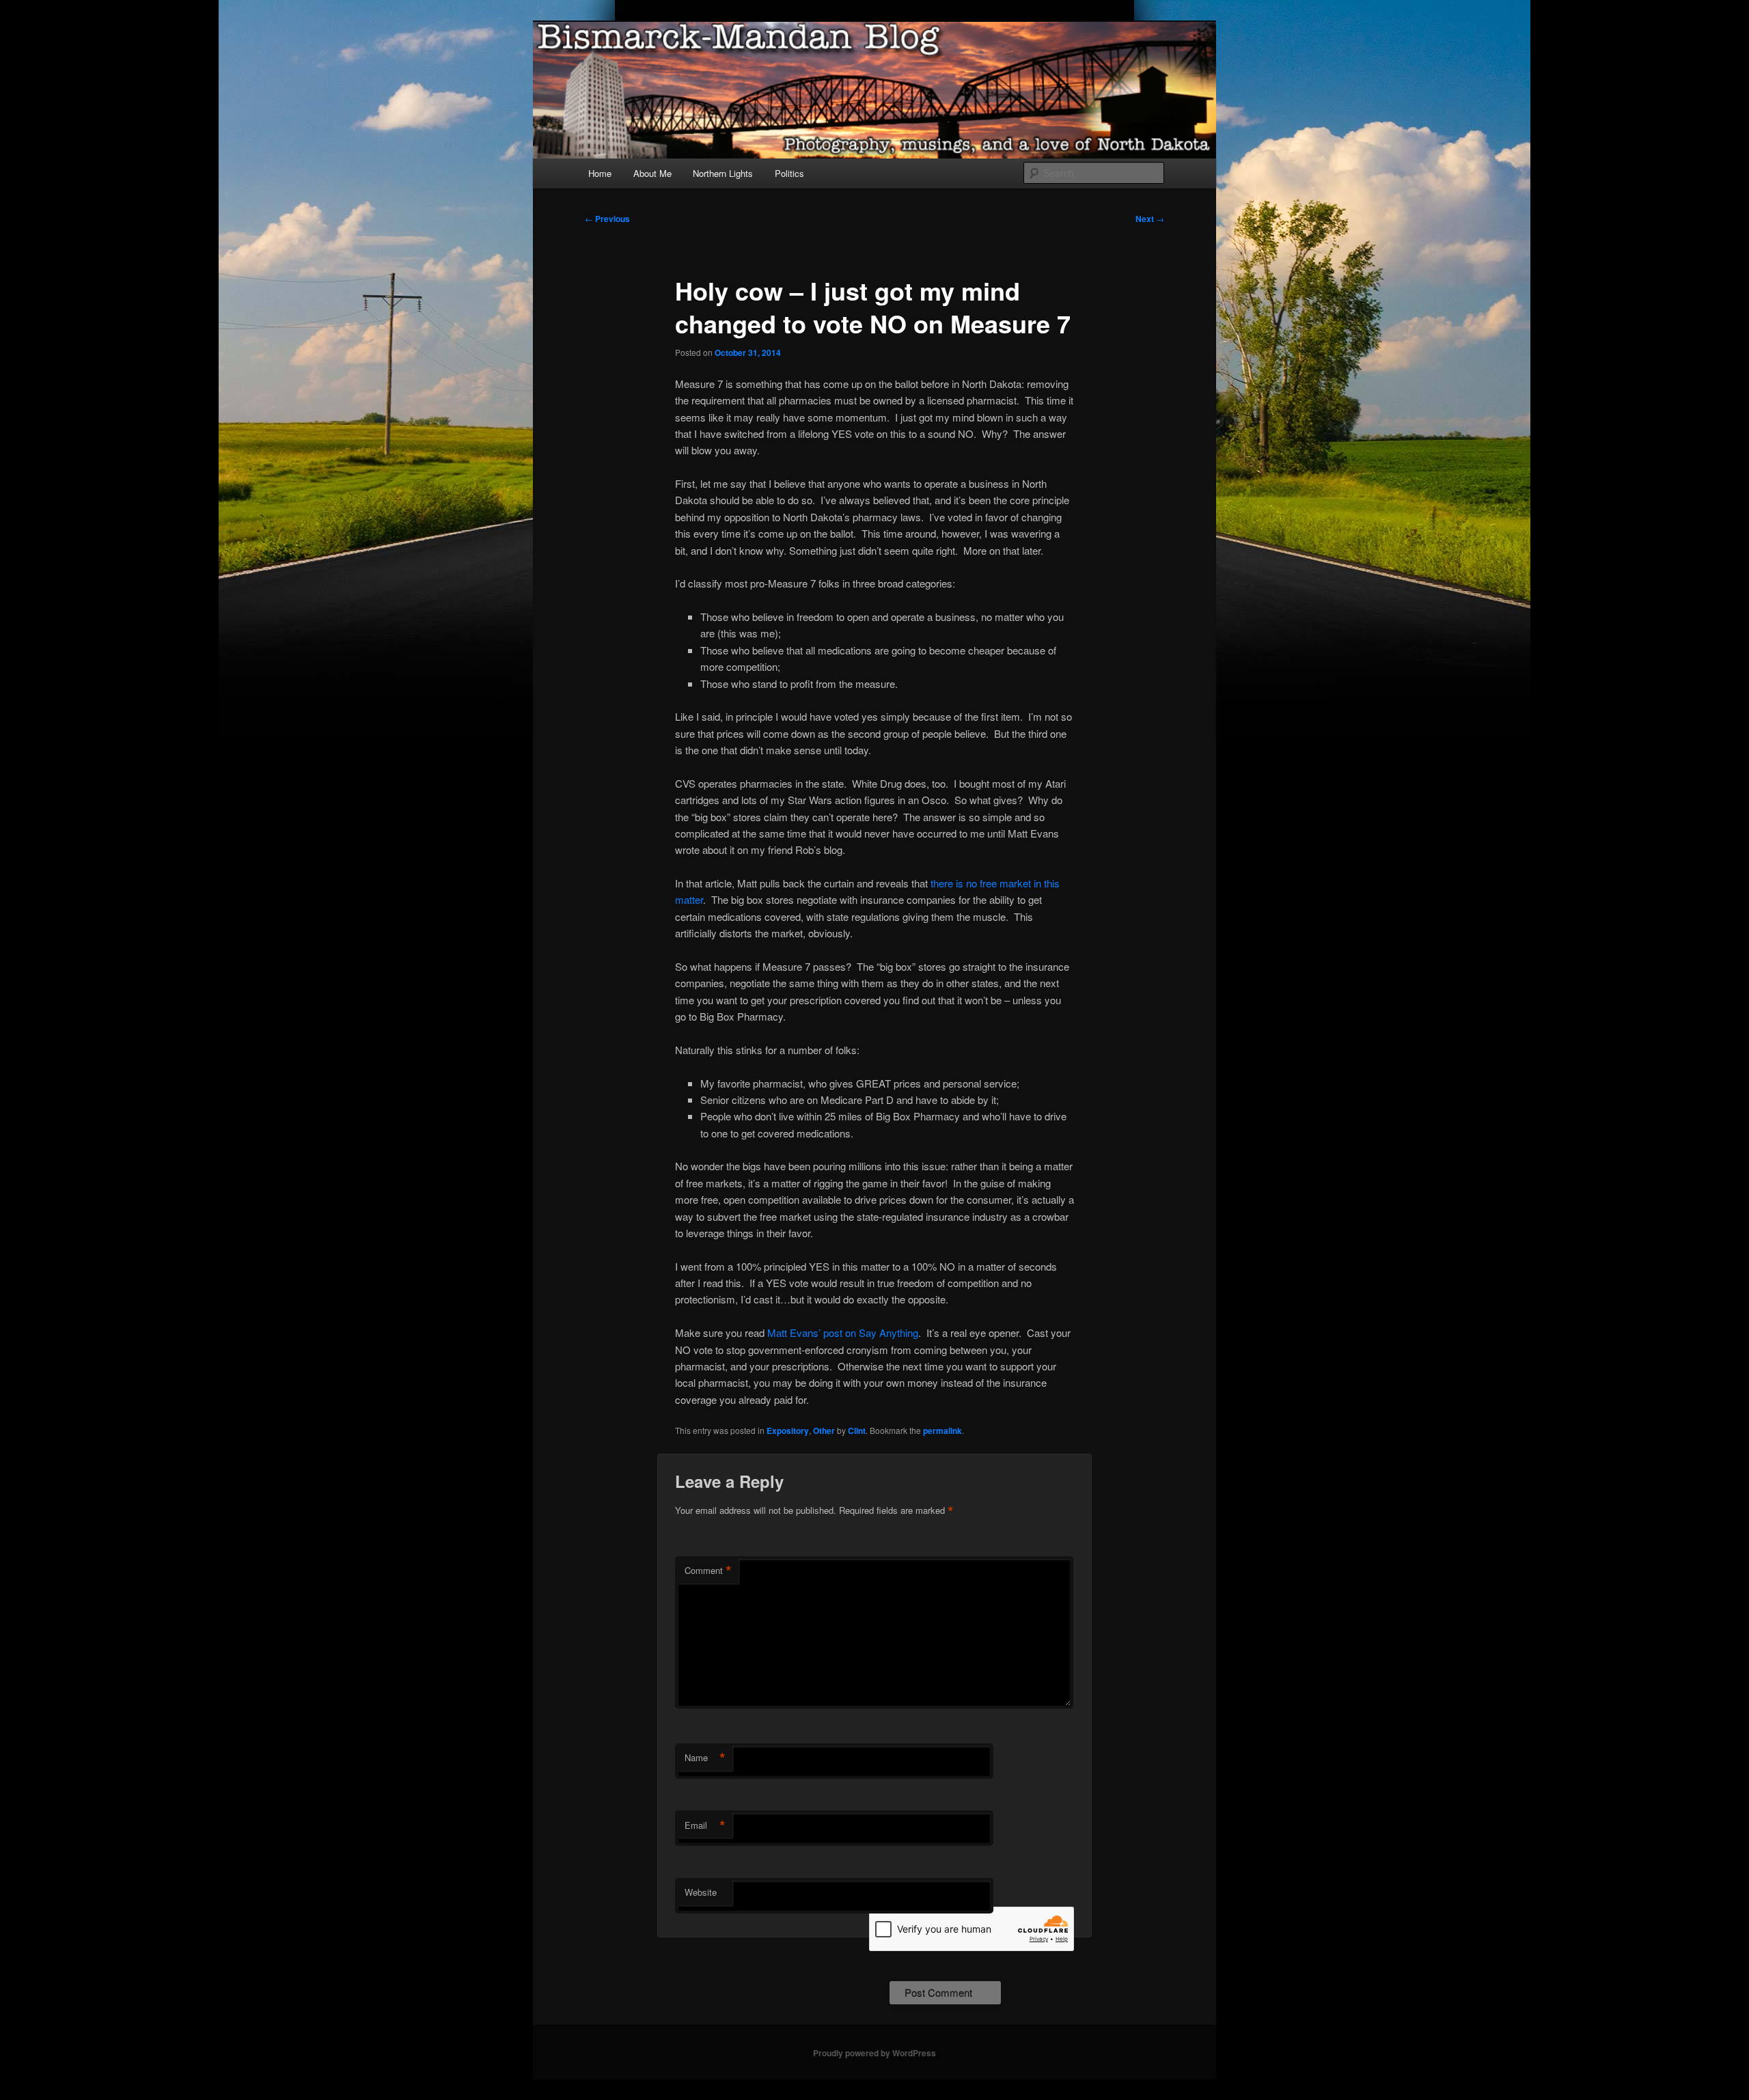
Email (705, 1825)
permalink (942, 1431)
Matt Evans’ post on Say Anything (843, 1332)
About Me (652, 173)
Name (705, 1758)
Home (600, 173)
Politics (789, 173)
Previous (607, 219)
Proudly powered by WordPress (874, 2053)
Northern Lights (723, 173)
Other (824, 1431)
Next (1150, 219)
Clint (857, 1431)
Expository (788, 1431)
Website (701, 1892)
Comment (708, 1571)
